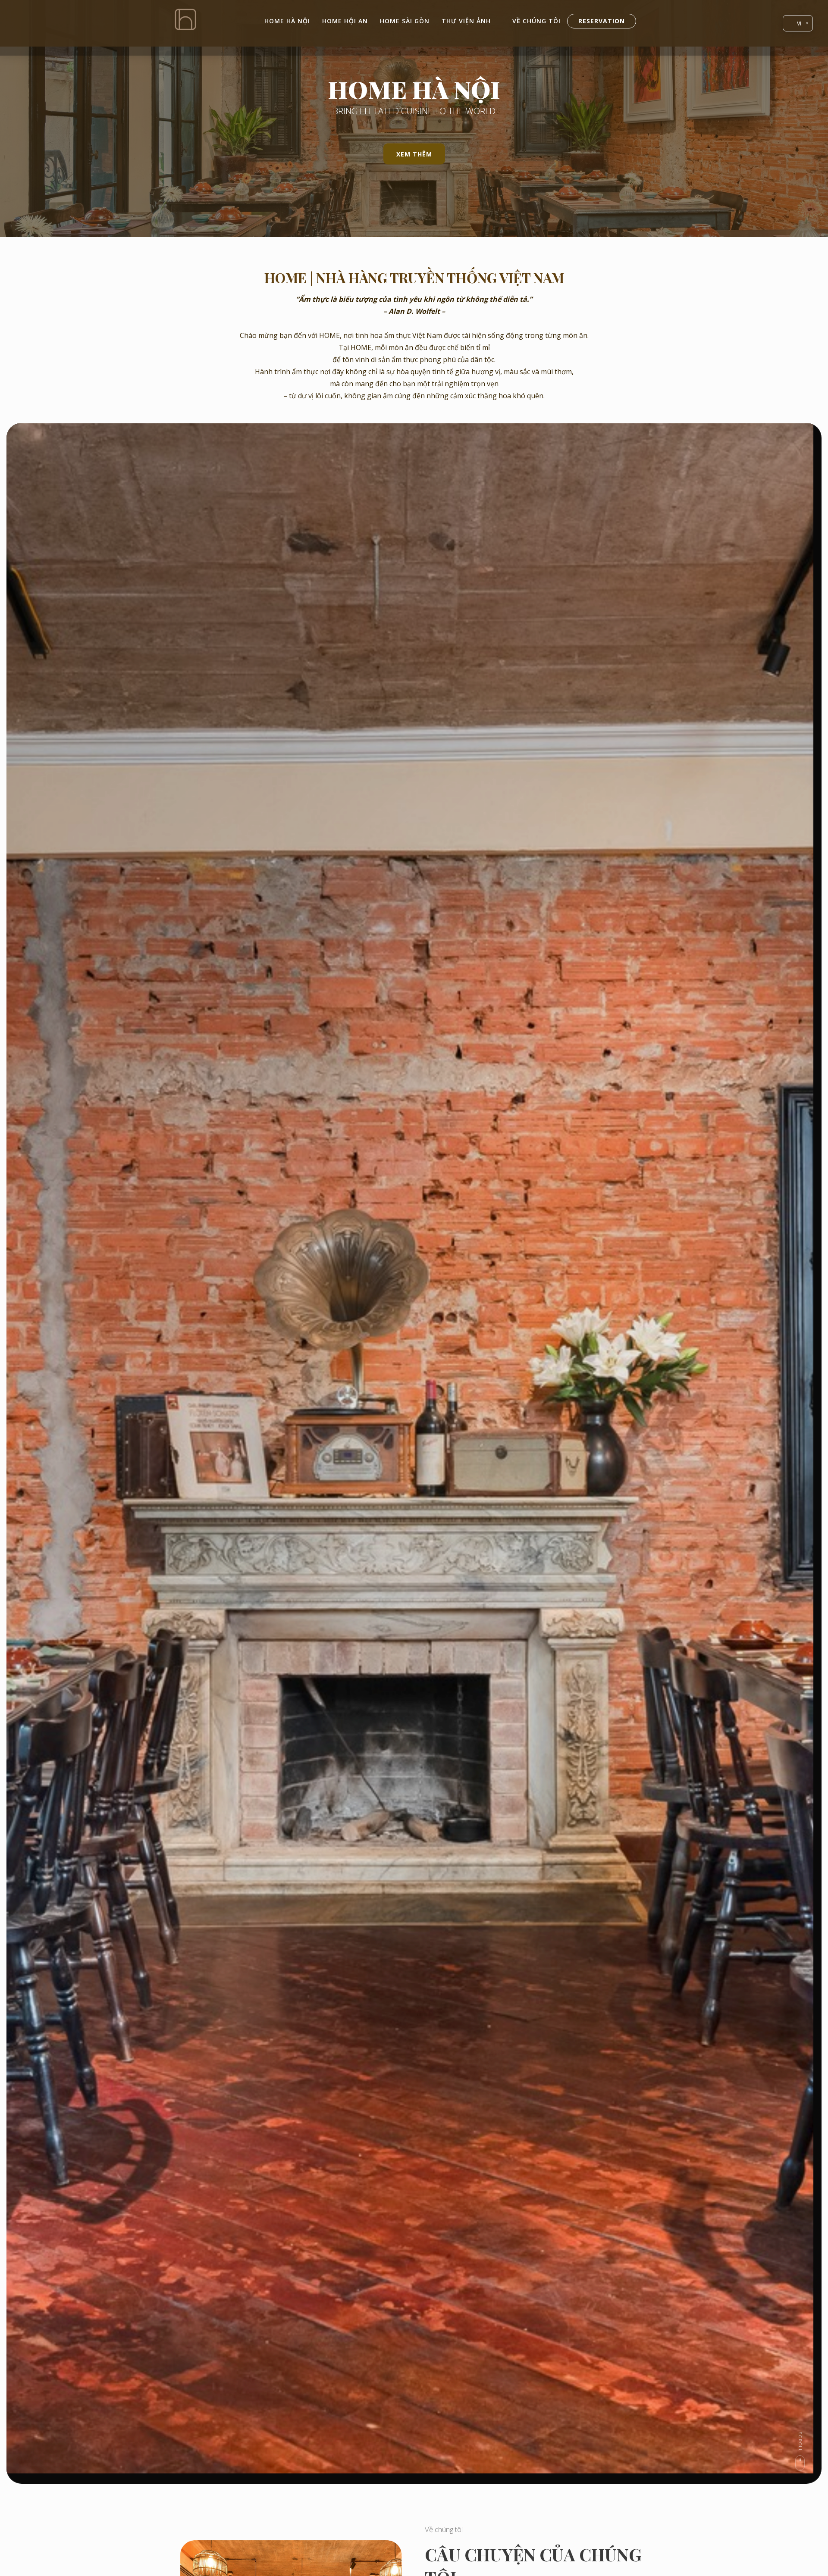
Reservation (602, 21)
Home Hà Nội (287, 21)
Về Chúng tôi (536, 21)
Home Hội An (345, 21)
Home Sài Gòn (405, 21)
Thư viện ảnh (466, 21)
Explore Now (372, 1483)
